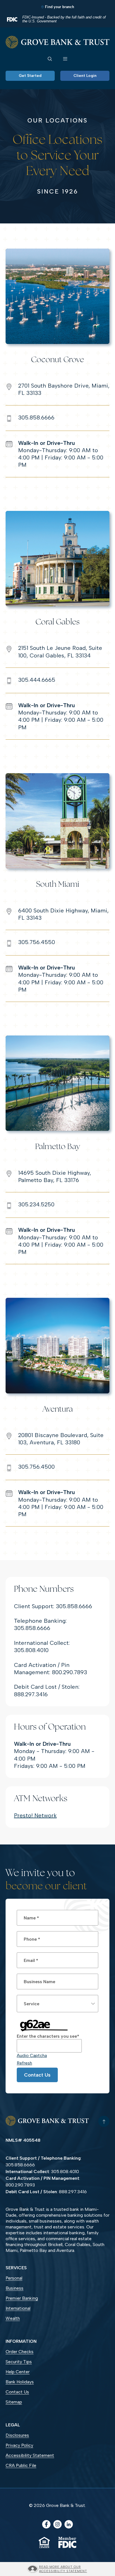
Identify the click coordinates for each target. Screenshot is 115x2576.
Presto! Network (35, 1815)
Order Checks (28, 2352)
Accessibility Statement (30, 2455)
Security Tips (19, 2362)
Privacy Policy (19, 2445)
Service (32, 2004)
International (18, 2308)
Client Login (85, 76)
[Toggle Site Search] (50, 58)
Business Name (39, 1982)
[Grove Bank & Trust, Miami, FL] (57, 42)
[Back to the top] (104, 2121)
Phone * (32, 1939)
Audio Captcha (32, 2055)
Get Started (30, 76)
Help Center (18, 2372)
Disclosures (17, 2435)
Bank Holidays (20, 2382)
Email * (31, 1960)
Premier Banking (22, 2298)
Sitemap (14, 2402)
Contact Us (37, 2075)
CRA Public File (21, 2465)
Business (15, 2288)
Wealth (13, 2318)
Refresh (24, 2063)
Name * (31, 1918)
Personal (14, 2278)
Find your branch (59, 7)
